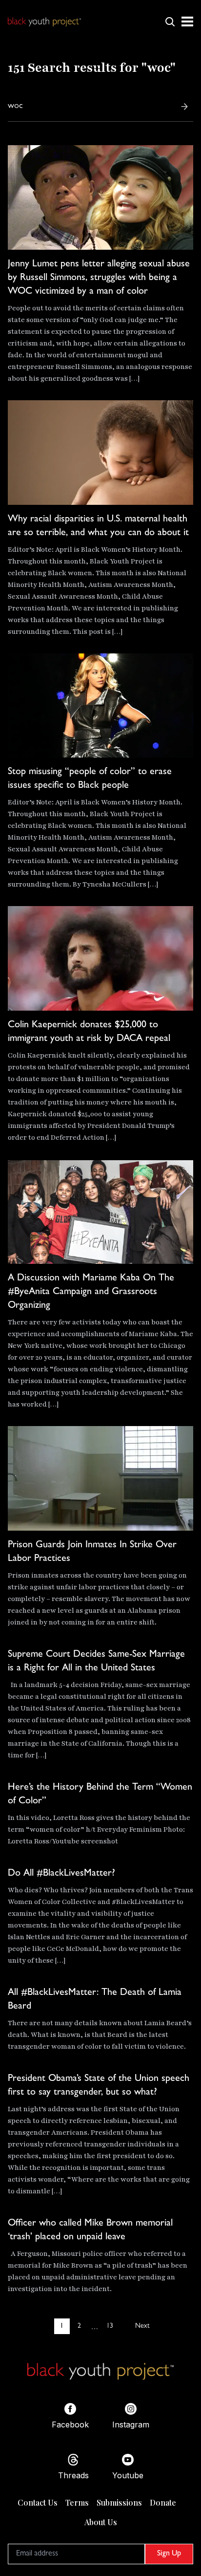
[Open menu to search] (170, 22)
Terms (77, 2502)
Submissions (119, 2502)
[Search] (184, 107)
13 (110, 2326)
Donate (163, 2502)
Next (142, 2326)
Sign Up (169, 2554)
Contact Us (38, 2502)
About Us (101, 2522)
